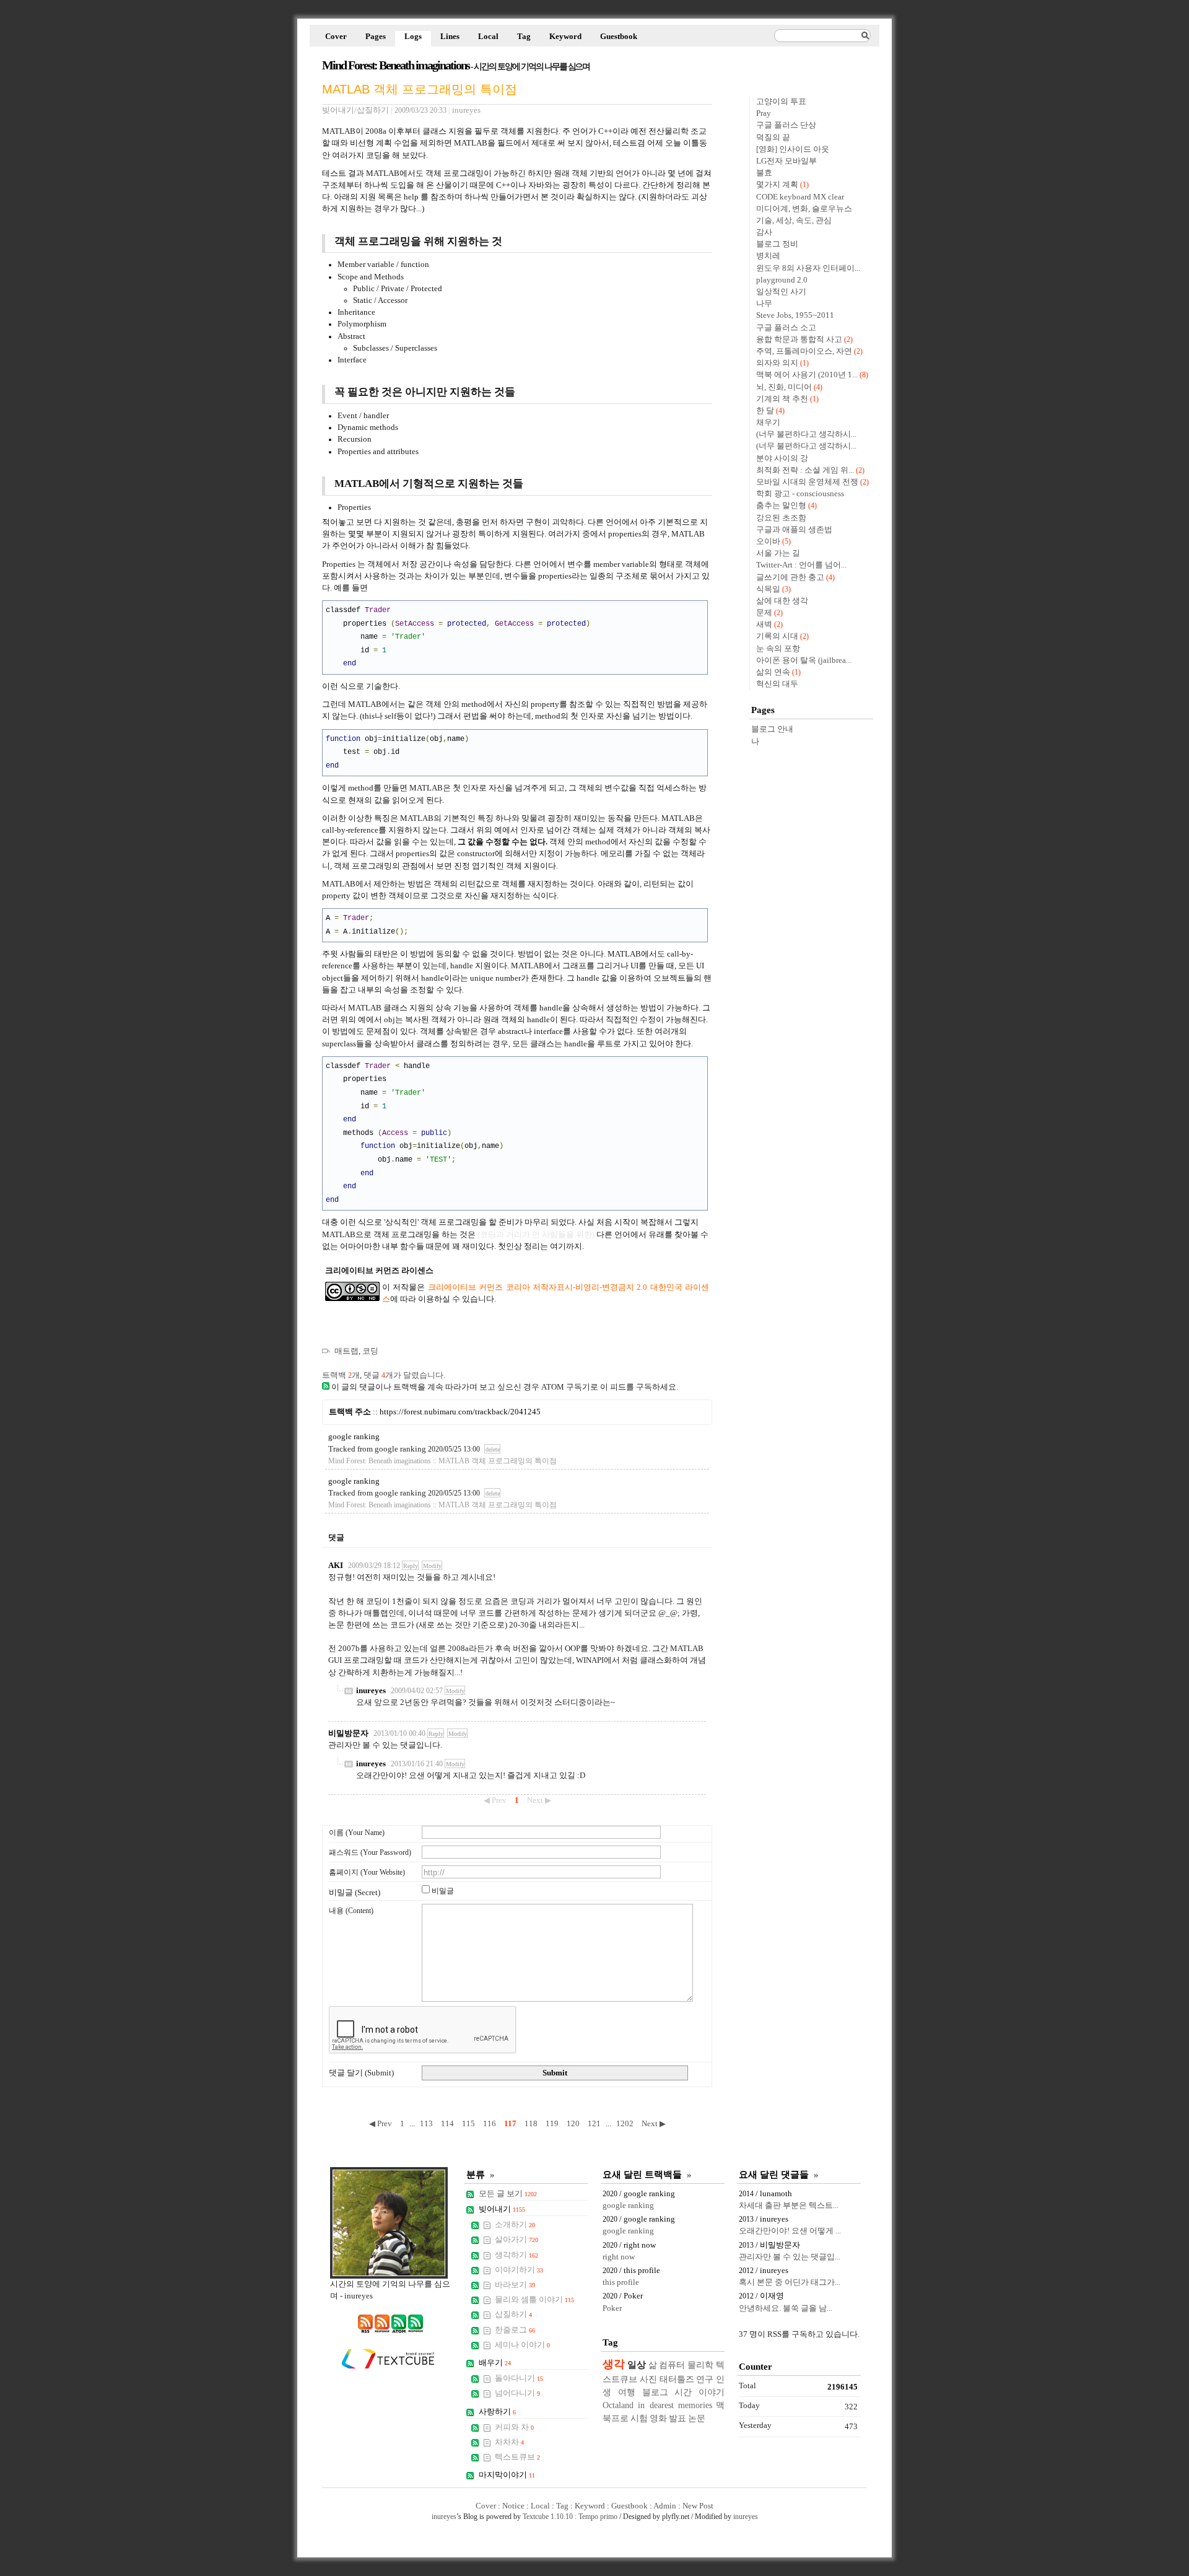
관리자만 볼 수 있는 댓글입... (790, 2257)
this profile (621, 2282)
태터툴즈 (677, 2379)
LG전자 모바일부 (786, 161)
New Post (698, 2506)
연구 (705, 2379)
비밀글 (443, 1891)
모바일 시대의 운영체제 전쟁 (807, 482)
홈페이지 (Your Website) (367, 1872)
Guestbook (619, 37)
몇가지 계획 (777, 185)
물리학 (700, 2365)
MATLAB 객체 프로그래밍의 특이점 (420, 89)
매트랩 (346, 1351)
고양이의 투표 (781, 102)
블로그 (655, 2392)
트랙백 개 (341, 1375)
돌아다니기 (519, 2378)
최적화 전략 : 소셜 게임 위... (805, 470)
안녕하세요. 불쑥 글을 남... (786, 2308)
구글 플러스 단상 (786, 125)
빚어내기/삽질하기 (355, 110)
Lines (450, 37)
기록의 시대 (777, 636)
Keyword (565, 37)
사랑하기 (497, 2412)
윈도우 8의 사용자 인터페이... (808, 268)
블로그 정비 (777, 244)
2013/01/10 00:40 (399, 1733)
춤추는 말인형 (781, 506)
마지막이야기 (507, 2475)
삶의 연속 (773, 672)
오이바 (768, 541)
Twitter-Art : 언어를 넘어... (801, 565)
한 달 (765, 411)
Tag (524, 37)
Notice (513, 2506)
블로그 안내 (772, 729)
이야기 (712, 2392)
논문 (697, 2418)
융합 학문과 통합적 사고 (799, 340)
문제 (764, 613)
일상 (637, 2364)
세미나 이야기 (522, 2345)
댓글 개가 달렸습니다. (404, 1375)
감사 (764, 232)
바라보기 (515, 2285)
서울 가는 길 (778, 553)
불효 (764, 173)
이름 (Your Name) (357, 1833)
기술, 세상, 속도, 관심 (794, 221)
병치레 (768, 256)
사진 (648, 2379)
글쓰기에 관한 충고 (790, 577)
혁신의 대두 (777, 684)
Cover (336, 37)
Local (488, 37)
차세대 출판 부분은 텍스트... (789, 2206)
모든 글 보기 (508, 2194)
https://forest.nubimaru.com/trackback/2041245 (460, 1412)
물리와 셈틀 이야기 (534, 2300)
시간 (683, 2392)
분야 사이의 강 (782, 458)
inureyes (371, 1691)
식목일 (768, 589)
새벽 (764, 624)
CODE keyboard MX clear (800, 197)
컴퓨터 (672, 2365)
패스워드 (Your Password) (370, 1852)
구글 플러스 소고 (786, 328)
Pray (764, 113)
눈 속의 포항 (778, 649)
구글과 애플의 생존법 (794, 530)
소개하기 (515, 2225)
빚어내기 (502, 2209)
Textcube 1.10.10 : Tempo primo (570, 2517)
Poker (612, 2308)
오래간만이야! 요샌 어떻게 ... (790, 2231)
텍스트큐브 (517, 2457)
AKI (336, 1566)
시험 (639, 2418)
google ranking (354, 1437)
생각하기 (516, 2255)
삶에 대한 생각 (782, 601)
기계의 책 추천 (782, 399)
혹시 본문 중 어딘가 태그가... (790, 2282)
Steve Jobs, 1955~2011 (795, 315)
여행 (627, 2392)
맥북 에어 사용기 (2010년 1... (807, 375)
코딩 (370, 1351)
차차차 (509, 2442)
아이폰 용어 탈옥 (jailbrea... (804, 660)
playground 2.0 (782, 280)
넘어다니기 (517, 2393)
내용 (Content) (351, 1911)
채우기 (768, 423)
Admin (665, 2506)
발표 (677, 2418)
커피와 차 (514, 2427)
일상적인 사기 (781, 292)
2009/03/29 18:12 (374, 1566)
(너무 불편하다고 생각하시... (806, 434)
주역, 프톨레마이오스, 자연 (804, 351)
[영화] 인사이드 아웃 (793, 149)
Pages (376, 37)
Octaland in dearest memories (657, 2405)
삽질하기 (513, 2315)
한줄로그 (515, 2330)
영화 (658, 2418)
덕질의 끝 (773, 138)
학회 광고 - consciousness (800, 494)
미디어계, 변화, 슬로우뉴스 (804, 209)
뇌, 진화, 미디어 (784, 387)
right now (619, 2257)
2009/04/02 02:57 (417, 1691)
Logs (413, 37)
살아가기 (516, 2240)
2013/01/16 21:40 (417, 1764)
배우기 (495, 2363)
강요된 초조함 (781, 518)
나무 (764, 304)
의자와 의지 (777, 363)
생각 (614, 2364)
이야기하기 (519, 2270)
